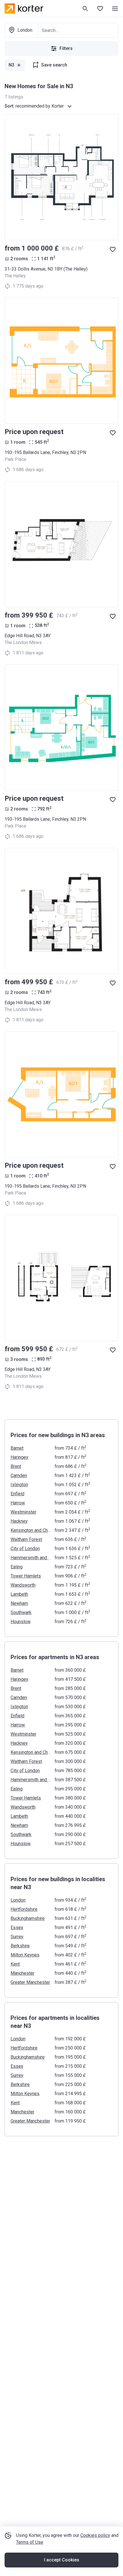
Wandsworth (23, 1585)
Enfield (17, 1494)
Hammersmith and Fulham (31, 1558)
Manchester (22, 1973)
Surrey (17, 1937)
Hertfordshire (24, 1909)
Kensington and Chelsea (31, 1530)
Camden (19, 1475)
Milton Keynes (25, 1955)
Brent (16, 1466)
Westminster (23, 1512)
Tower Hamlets (26, 1576)
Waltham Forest (26, 1539)
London (18, 1900)
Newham (19, 1603)
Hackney (19, 1521)
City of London (25, 1549)
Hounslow (21, 1622)
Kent (15, 1964)
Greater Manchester (30, 1982)
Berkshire (20, 1946)
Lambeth (19, 1594)
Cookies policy (95, 2535)
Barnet (17, 1448)
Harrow (18, 1503)
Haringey (19, 1457)
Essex (17, 1928)
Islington (19, 1485)
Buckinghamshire (28, 1918)
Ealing (17, 1567)
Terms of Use (30, 2542)
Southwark (21, 1612)
